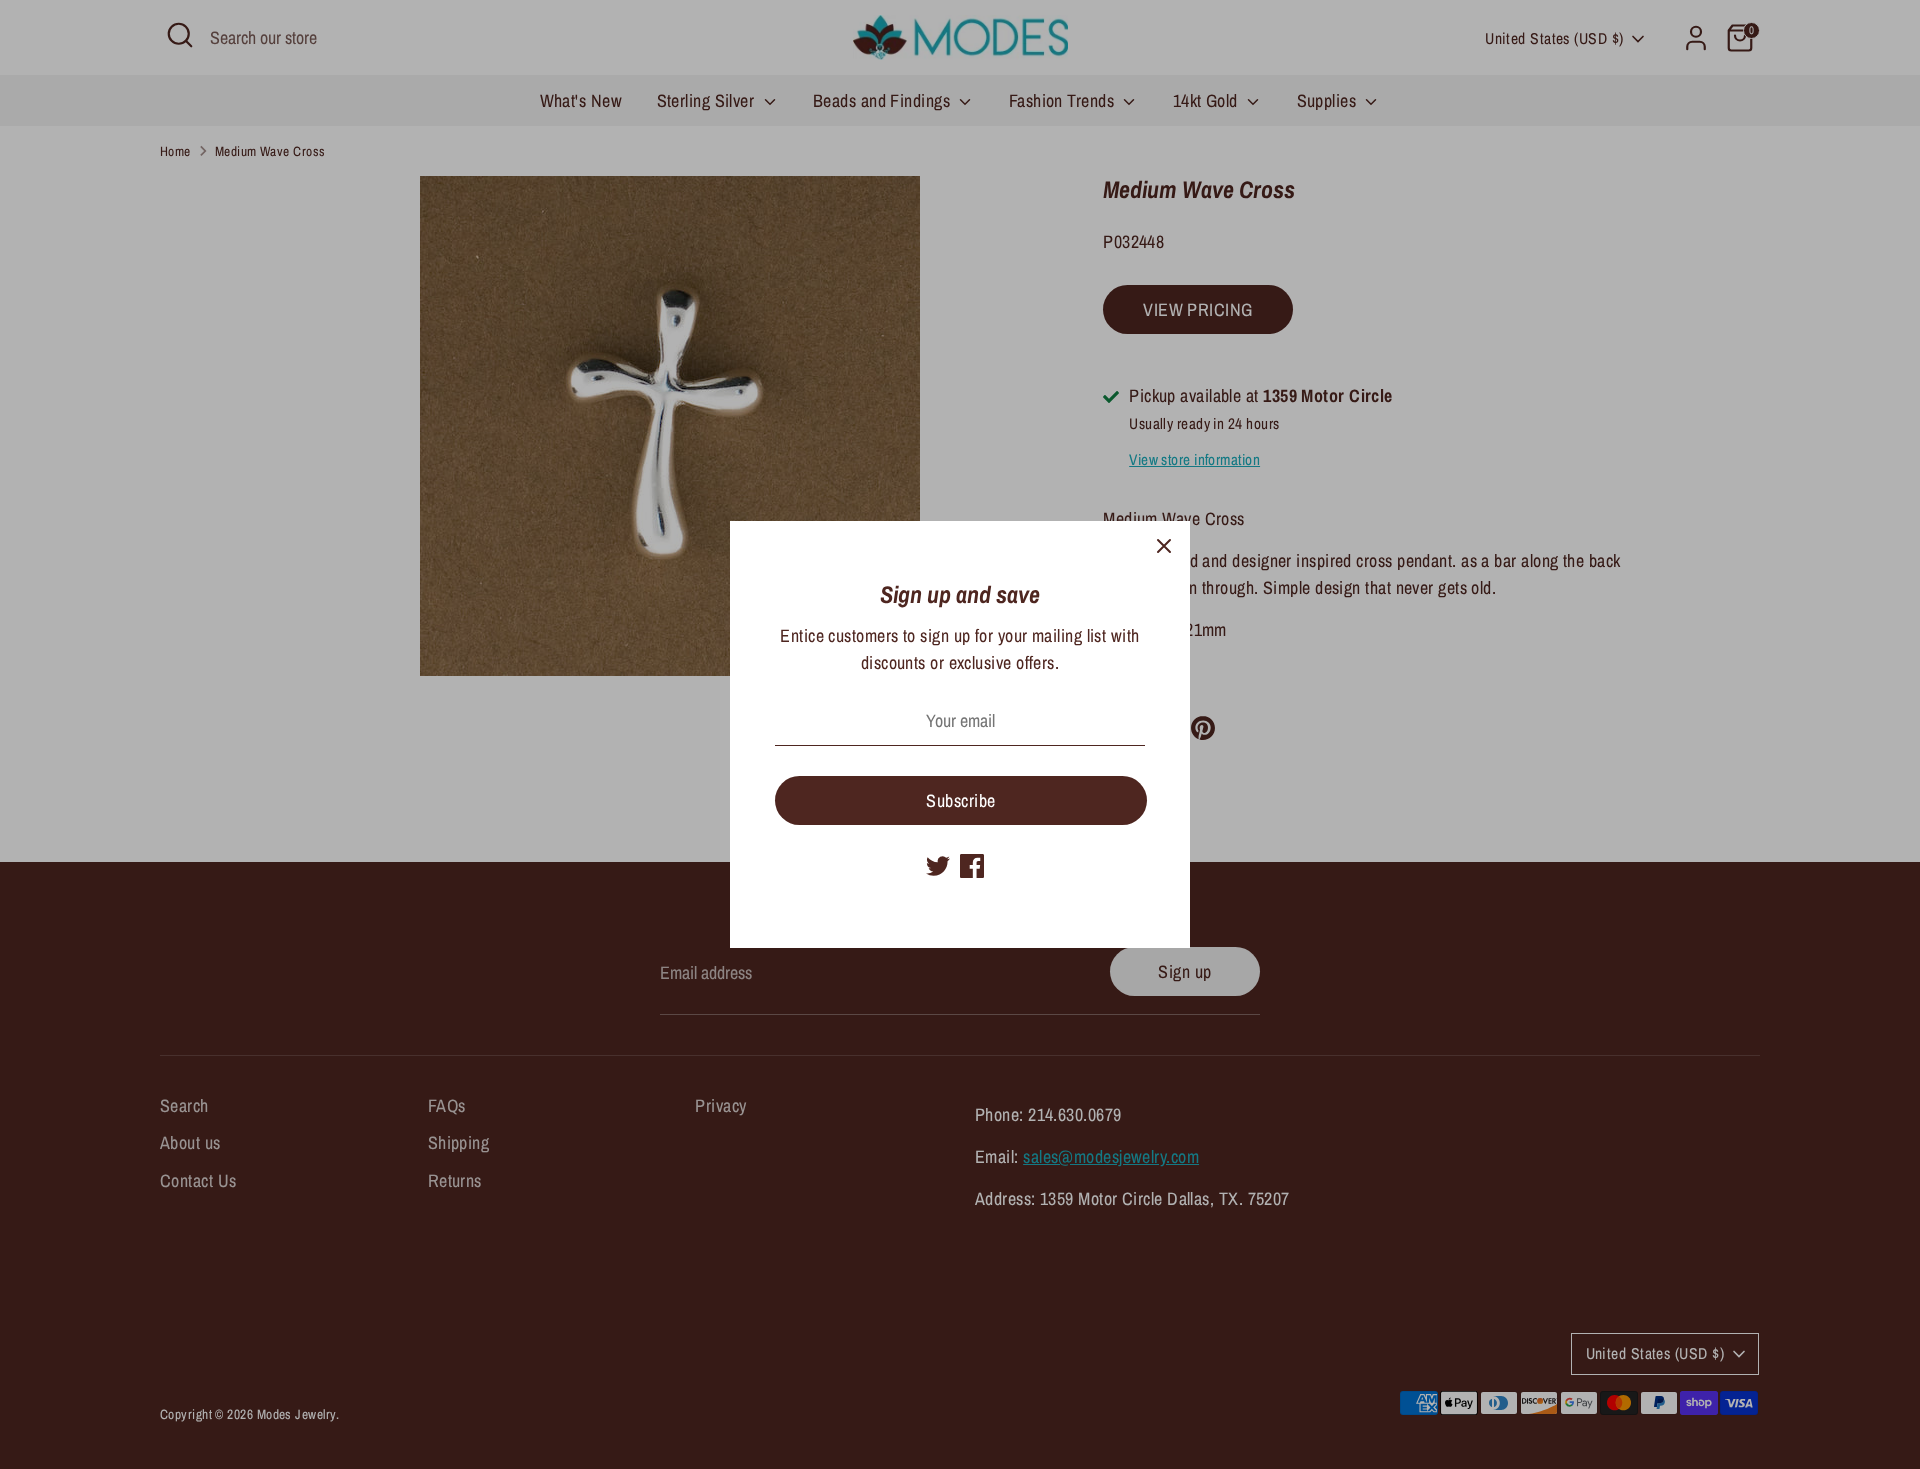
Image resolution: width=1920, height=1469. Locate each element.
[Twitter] (938, 866)
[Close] (1164, 547)
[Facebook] (972, 866)
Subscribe (960, 800)
